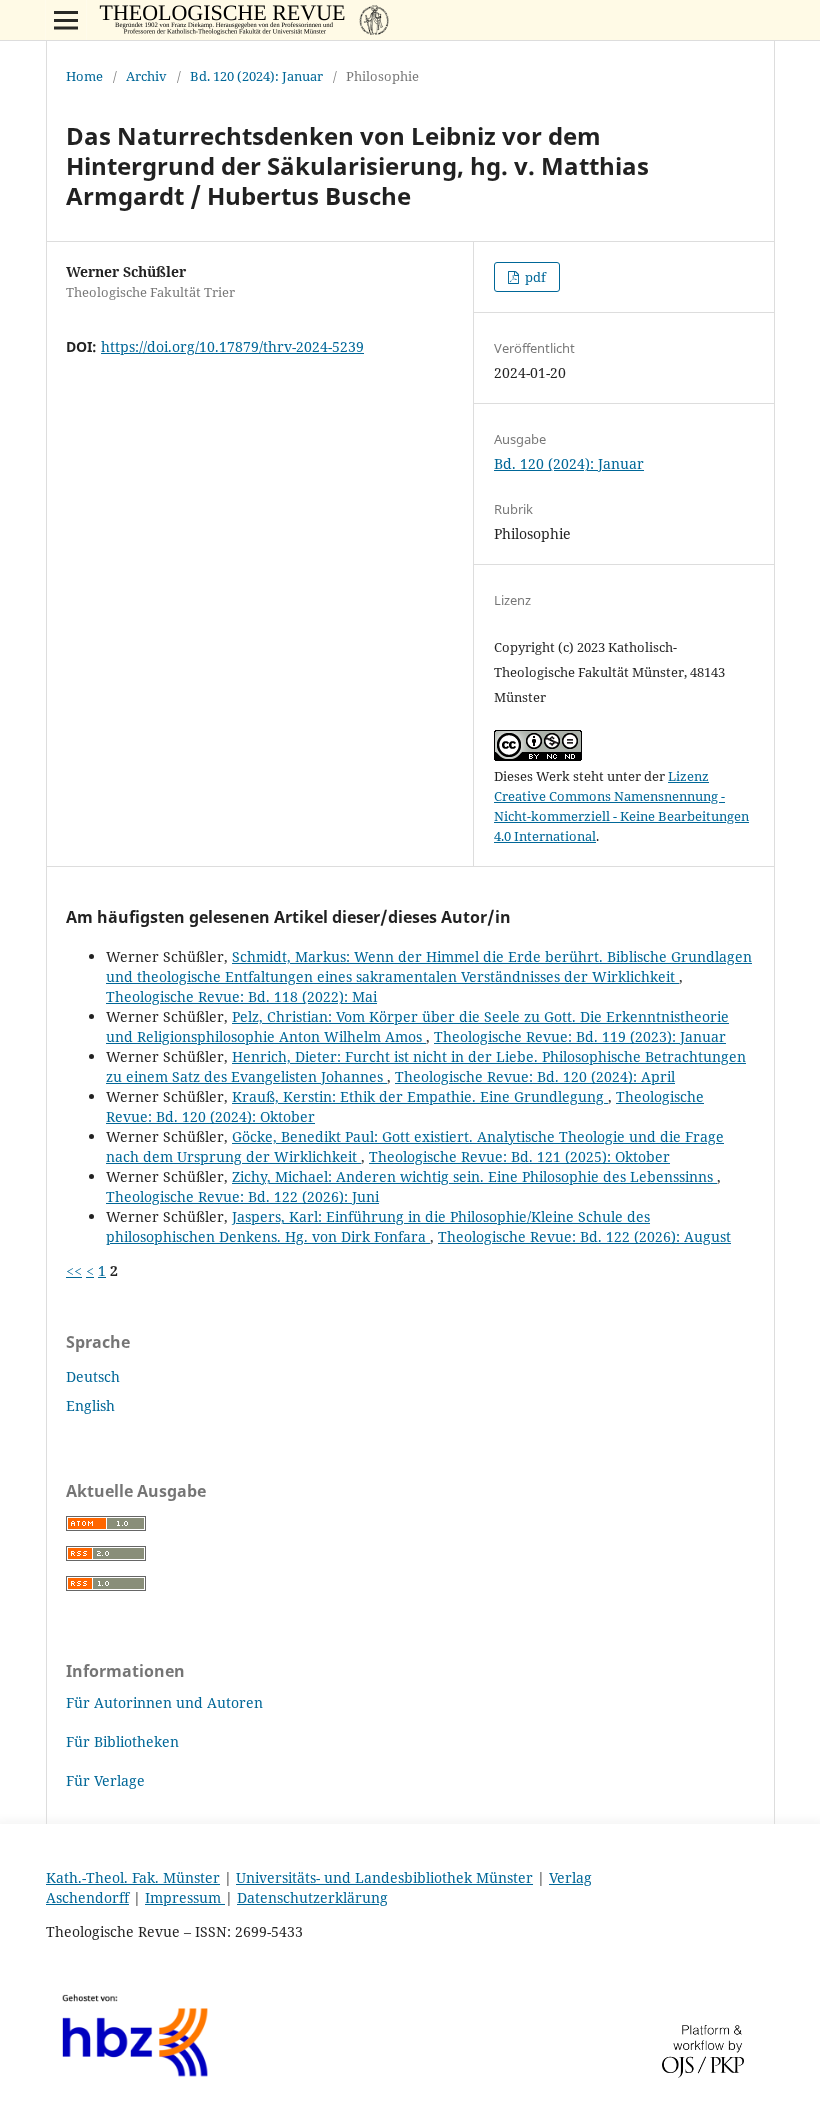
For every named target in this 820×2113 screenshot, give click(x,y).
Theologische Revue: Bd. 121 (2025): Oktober (519, 1156)
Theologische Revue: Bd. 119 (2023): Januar (580, 1036)
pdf (534, 277)
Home (84, 76)
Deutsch (93, 1376)
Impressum (185, 1897)
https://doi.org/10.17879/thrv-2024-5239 (232, 346)
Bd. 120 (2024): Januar (256, 76)
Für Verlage (105, 1780)
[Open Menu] (66, 20)
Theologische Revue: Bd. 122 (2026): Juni (242, 1196)
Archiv (146, 76)
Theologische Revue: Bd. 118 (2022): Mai (241, 996)
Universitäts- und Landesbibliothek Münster (384, 1877)
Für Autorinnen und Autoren (164, 1702)
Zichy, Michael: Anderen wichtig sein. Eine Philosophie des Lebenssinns (474, 1176)
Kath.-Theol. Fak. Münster (133, 1877)
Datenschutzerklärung (312, 1897)
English (90, 1405)
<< (74, 1270)
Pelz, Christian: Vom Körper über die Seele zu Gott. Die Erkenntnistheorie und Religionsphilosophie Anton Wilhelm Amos (417, 1026)
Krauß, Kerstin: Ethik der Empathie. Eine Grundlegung (420, 1096)
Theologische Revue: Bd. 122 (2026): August (584, 1236)
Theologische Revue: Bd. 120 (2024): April (535, 1076)
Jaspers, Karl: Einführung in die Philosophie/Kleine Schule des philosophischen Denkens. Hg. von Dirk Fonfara (378, 1226)
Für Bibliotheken (122, 1741)
